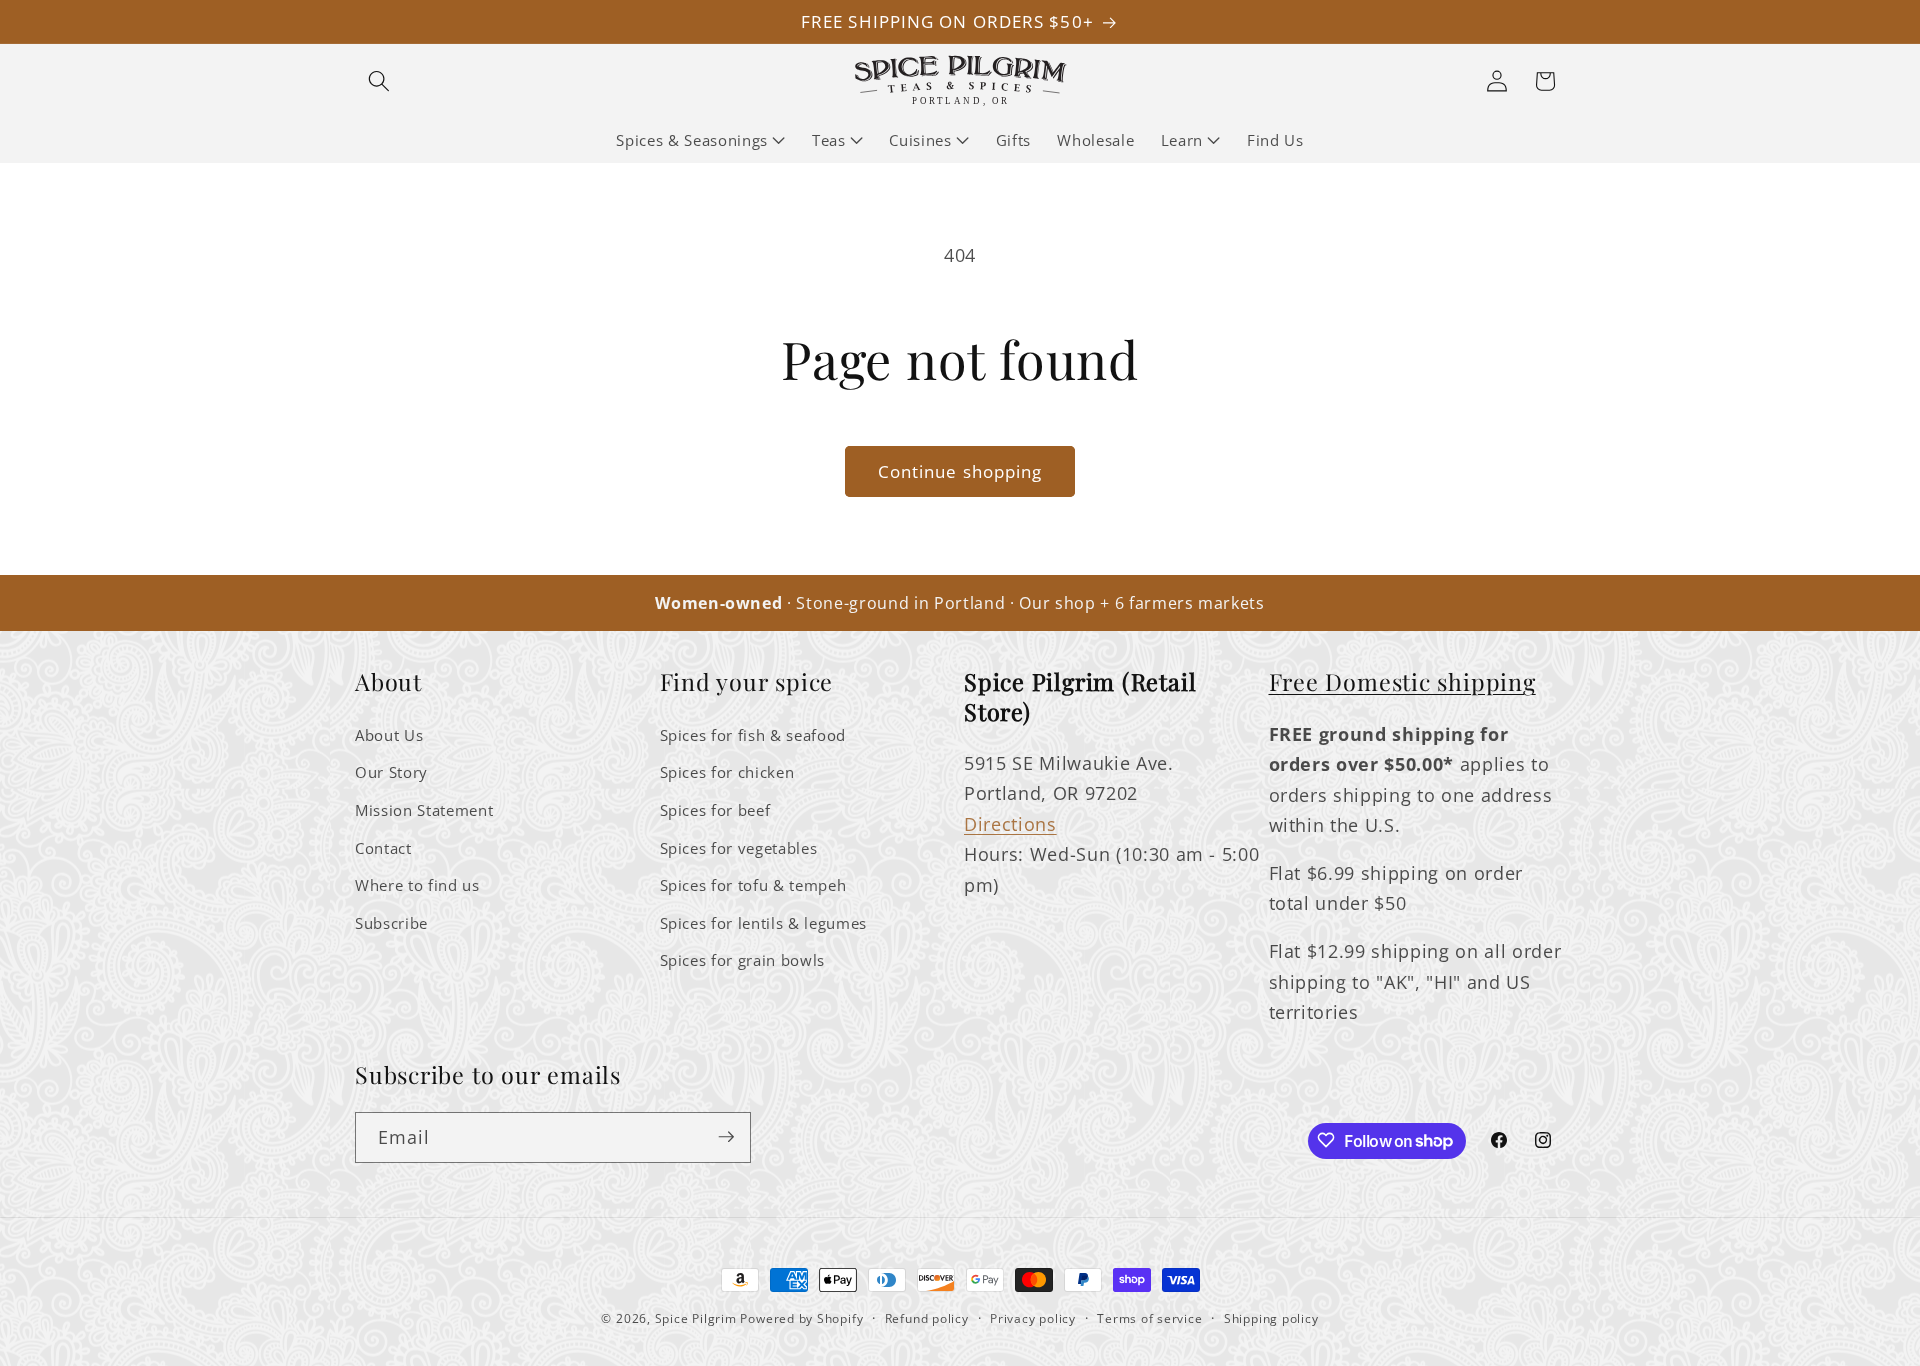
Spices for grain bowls (743, 960)
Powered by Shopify (801, 1318)
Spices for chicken (727, 772)
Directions (1010, 823)
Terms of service (1149, 1318)
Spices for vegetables (739, 847)
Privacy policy (1033, 1318)
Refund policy (927, 1318)
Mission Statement (424, 809)
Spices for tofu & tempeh (753, 884)
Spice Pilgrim (696, 1318)
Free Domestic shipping (1402, 681)
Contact (383, 847)
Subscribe (391, 922)
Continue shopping (960, 471)
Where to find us (417, 884)
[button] (379, 81)
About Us (389, 734)
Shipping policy (1271, 1318)
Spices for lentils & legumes (763, 922)
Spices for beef (715, 809)
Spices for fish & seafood (753, 734)
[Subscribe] (726, 1137)
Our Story (391, 772)
